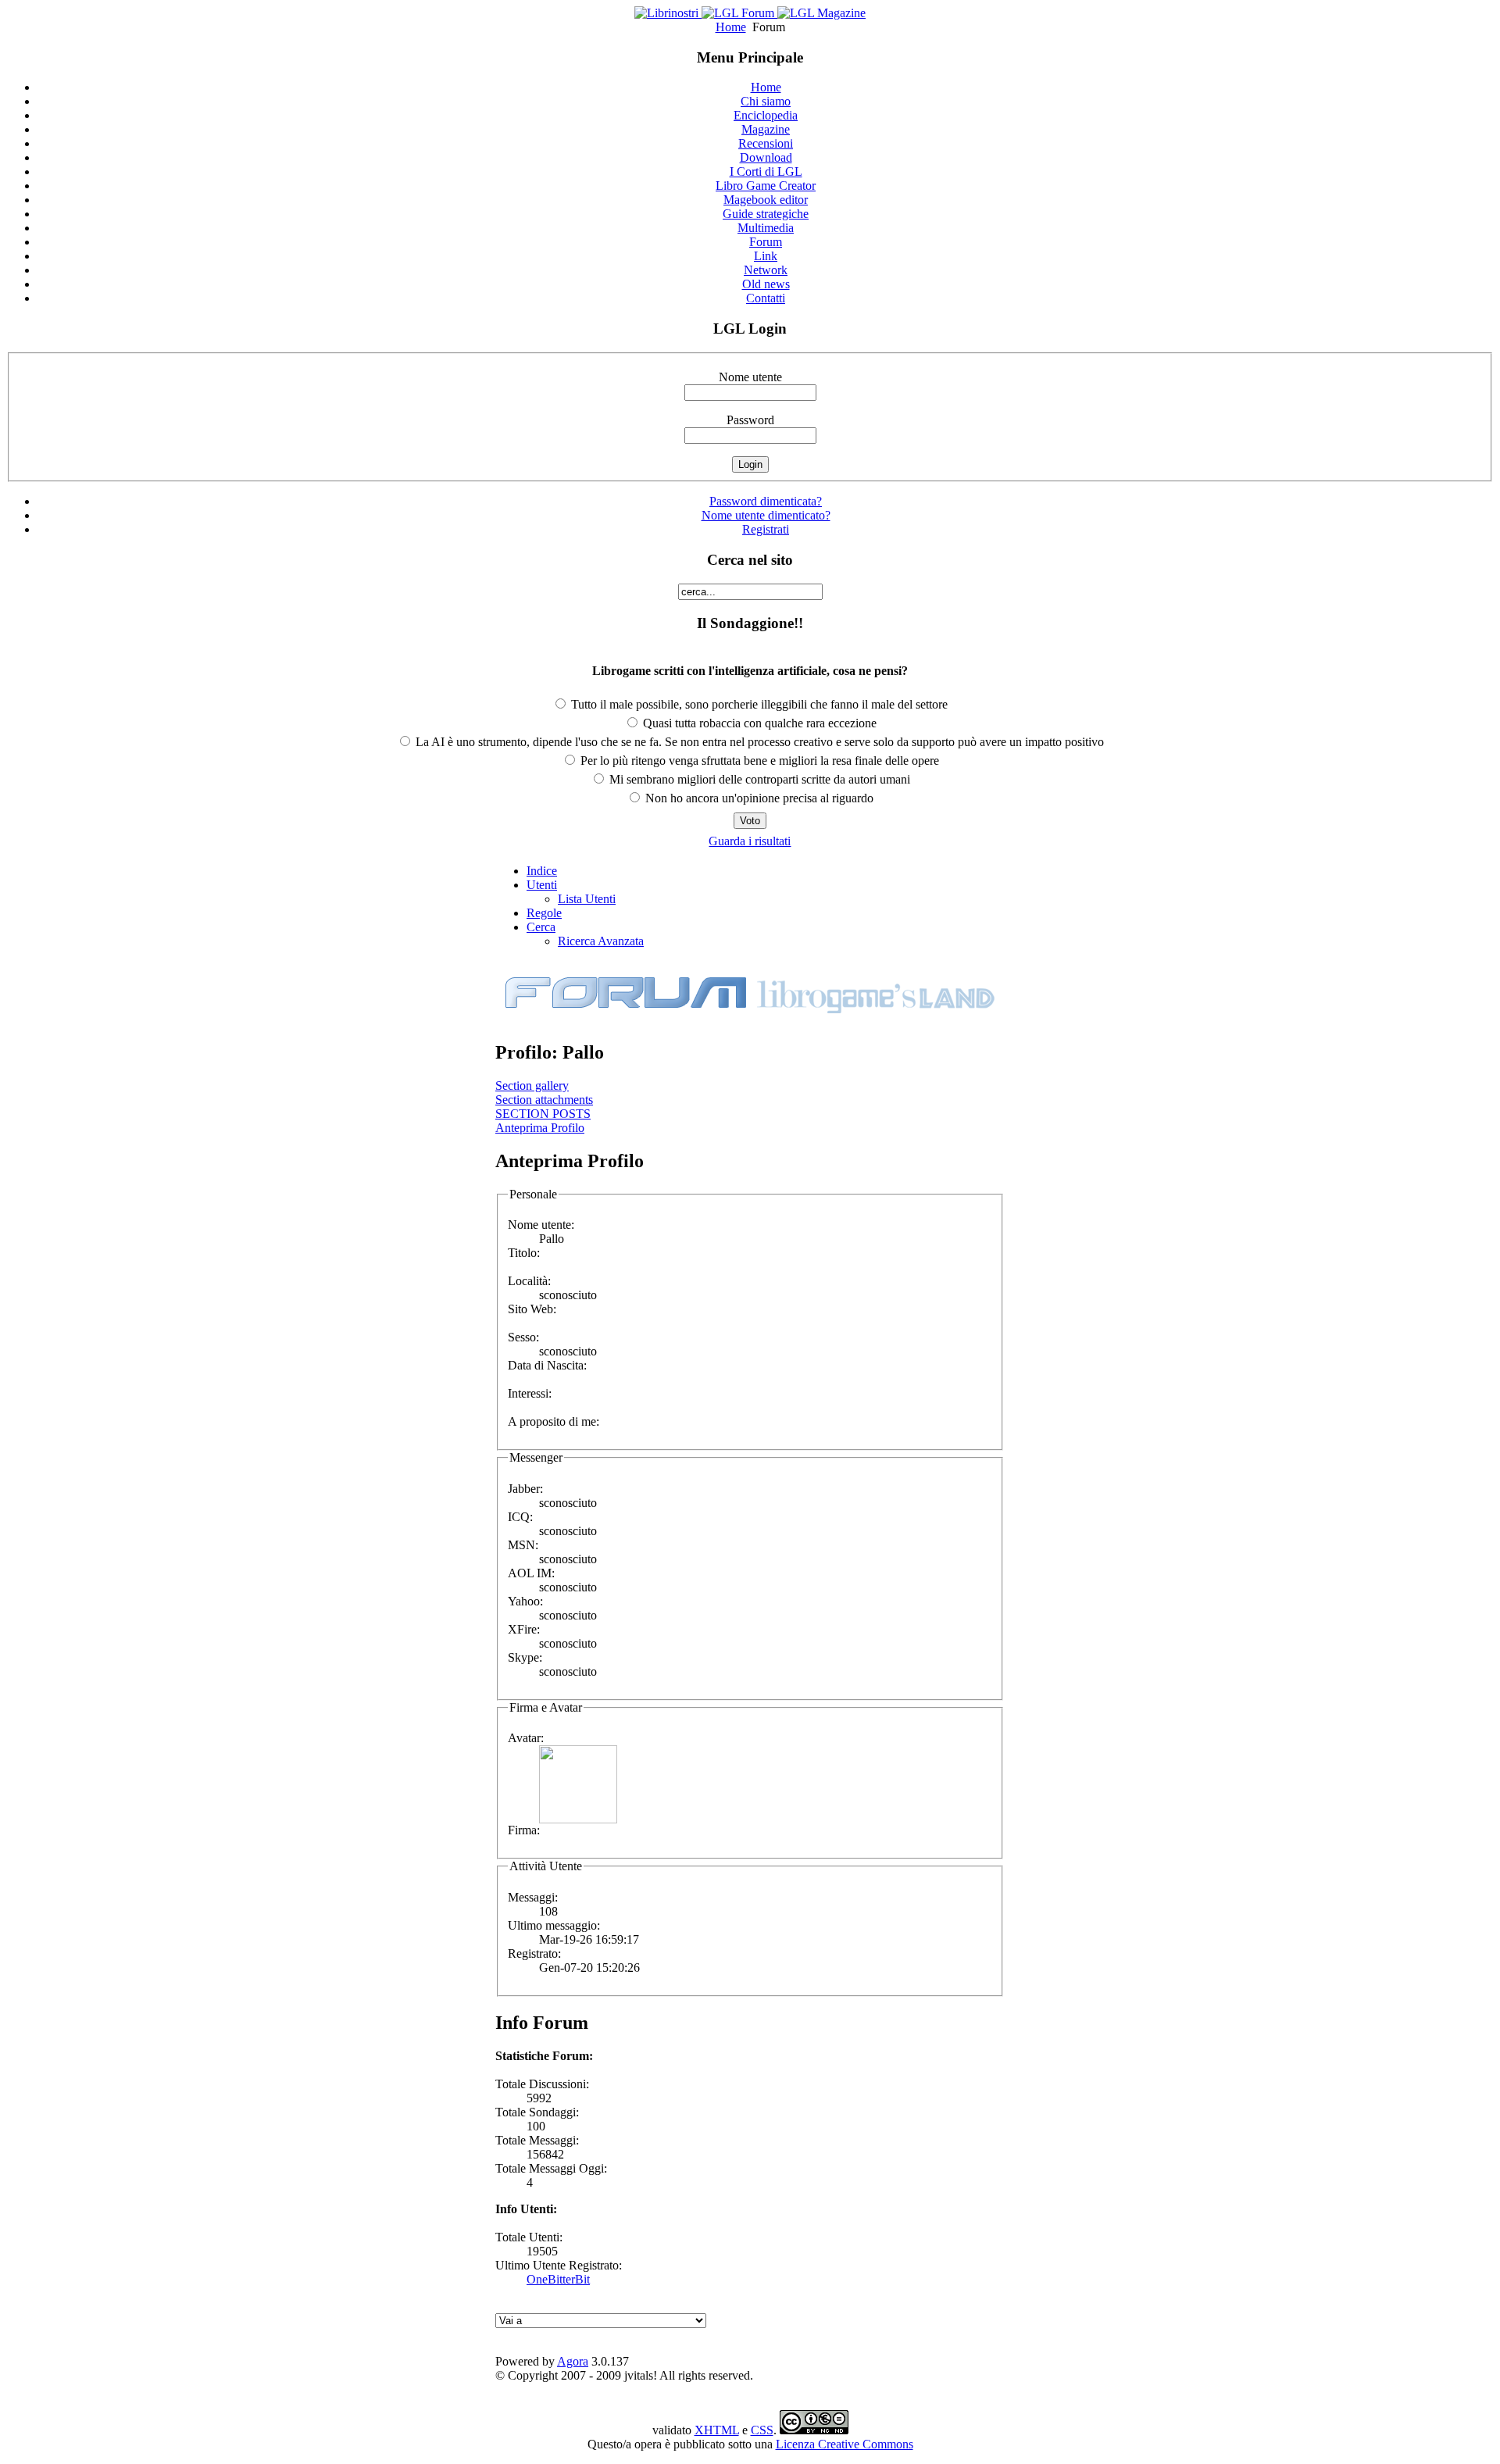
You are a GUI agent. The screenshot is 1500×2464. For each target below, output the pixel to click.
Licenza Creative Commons (845, 2444)
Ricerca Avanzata (601, 941)
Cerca (541, 927)
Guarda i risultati (750, 841)
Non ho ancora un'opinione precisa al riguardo (758, 798)
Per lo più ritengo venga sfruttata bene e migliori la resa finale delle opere (758, 761)
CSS (762, 2430)
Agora (573, 2361)
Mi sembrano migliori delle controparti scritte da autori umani (758, 779)
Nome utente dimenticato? (766, 515)
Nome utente (750, 377)
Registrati (766, 529)
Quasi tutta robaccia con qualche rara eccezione (758, 723)
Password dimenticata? (766, 501)
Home (731, 27)
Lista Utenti (587, 899)
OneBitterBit (558, 2279)
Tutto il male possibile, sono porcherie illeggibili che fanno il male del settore (758, 704)
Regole (544, 913)
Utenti (542, 885)
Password (750, 420)
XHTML (717, 2430)
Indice (542, 871)
